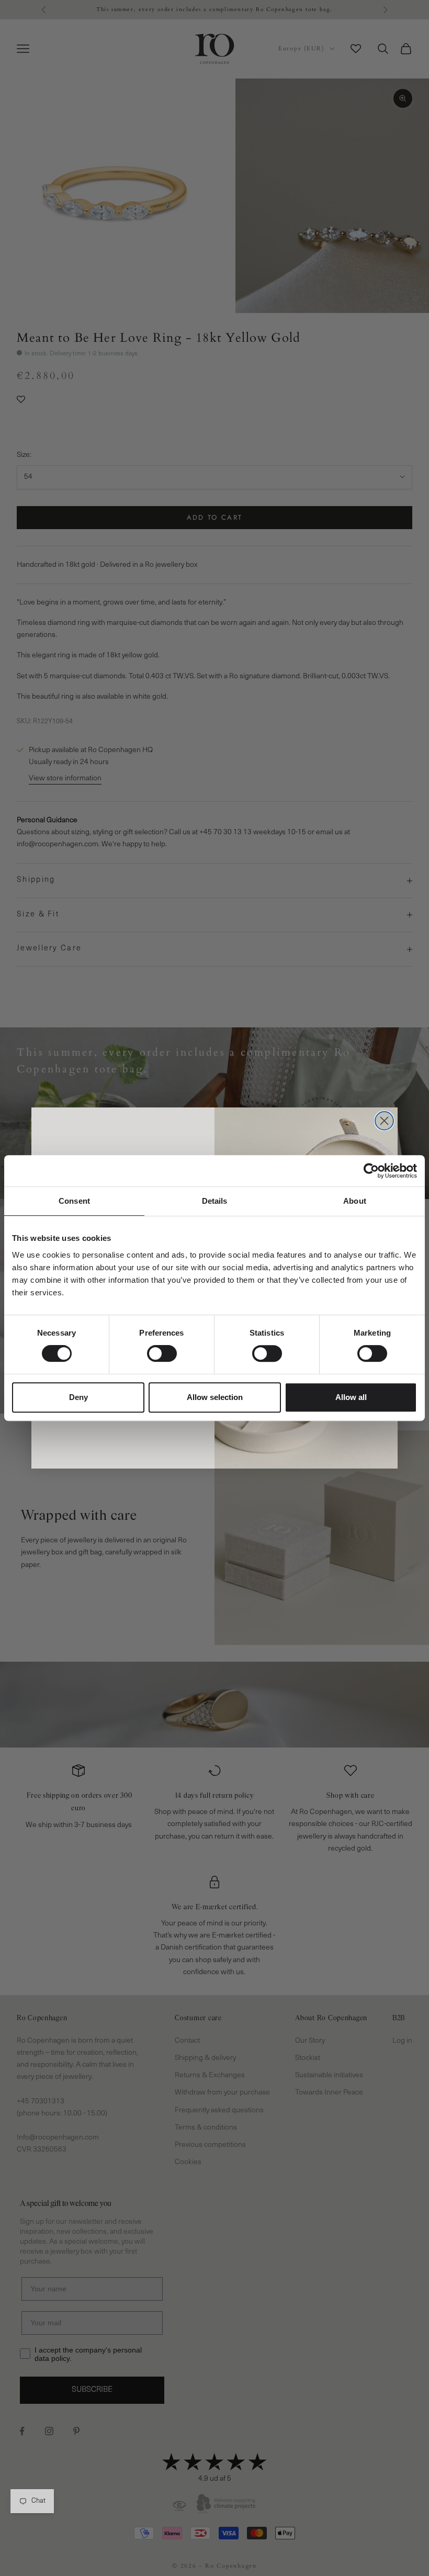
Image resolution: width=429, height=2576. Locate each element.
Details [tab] (215, 1201)
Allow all (351, 1397)
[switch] (162, 1353)
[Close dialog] (384, 1121)
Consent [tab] (74, 1201)
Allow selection (215, 1397)
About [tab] (355, 1201)
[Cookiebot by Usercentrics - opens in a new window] (371, 1171)
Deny (78, 1397)
